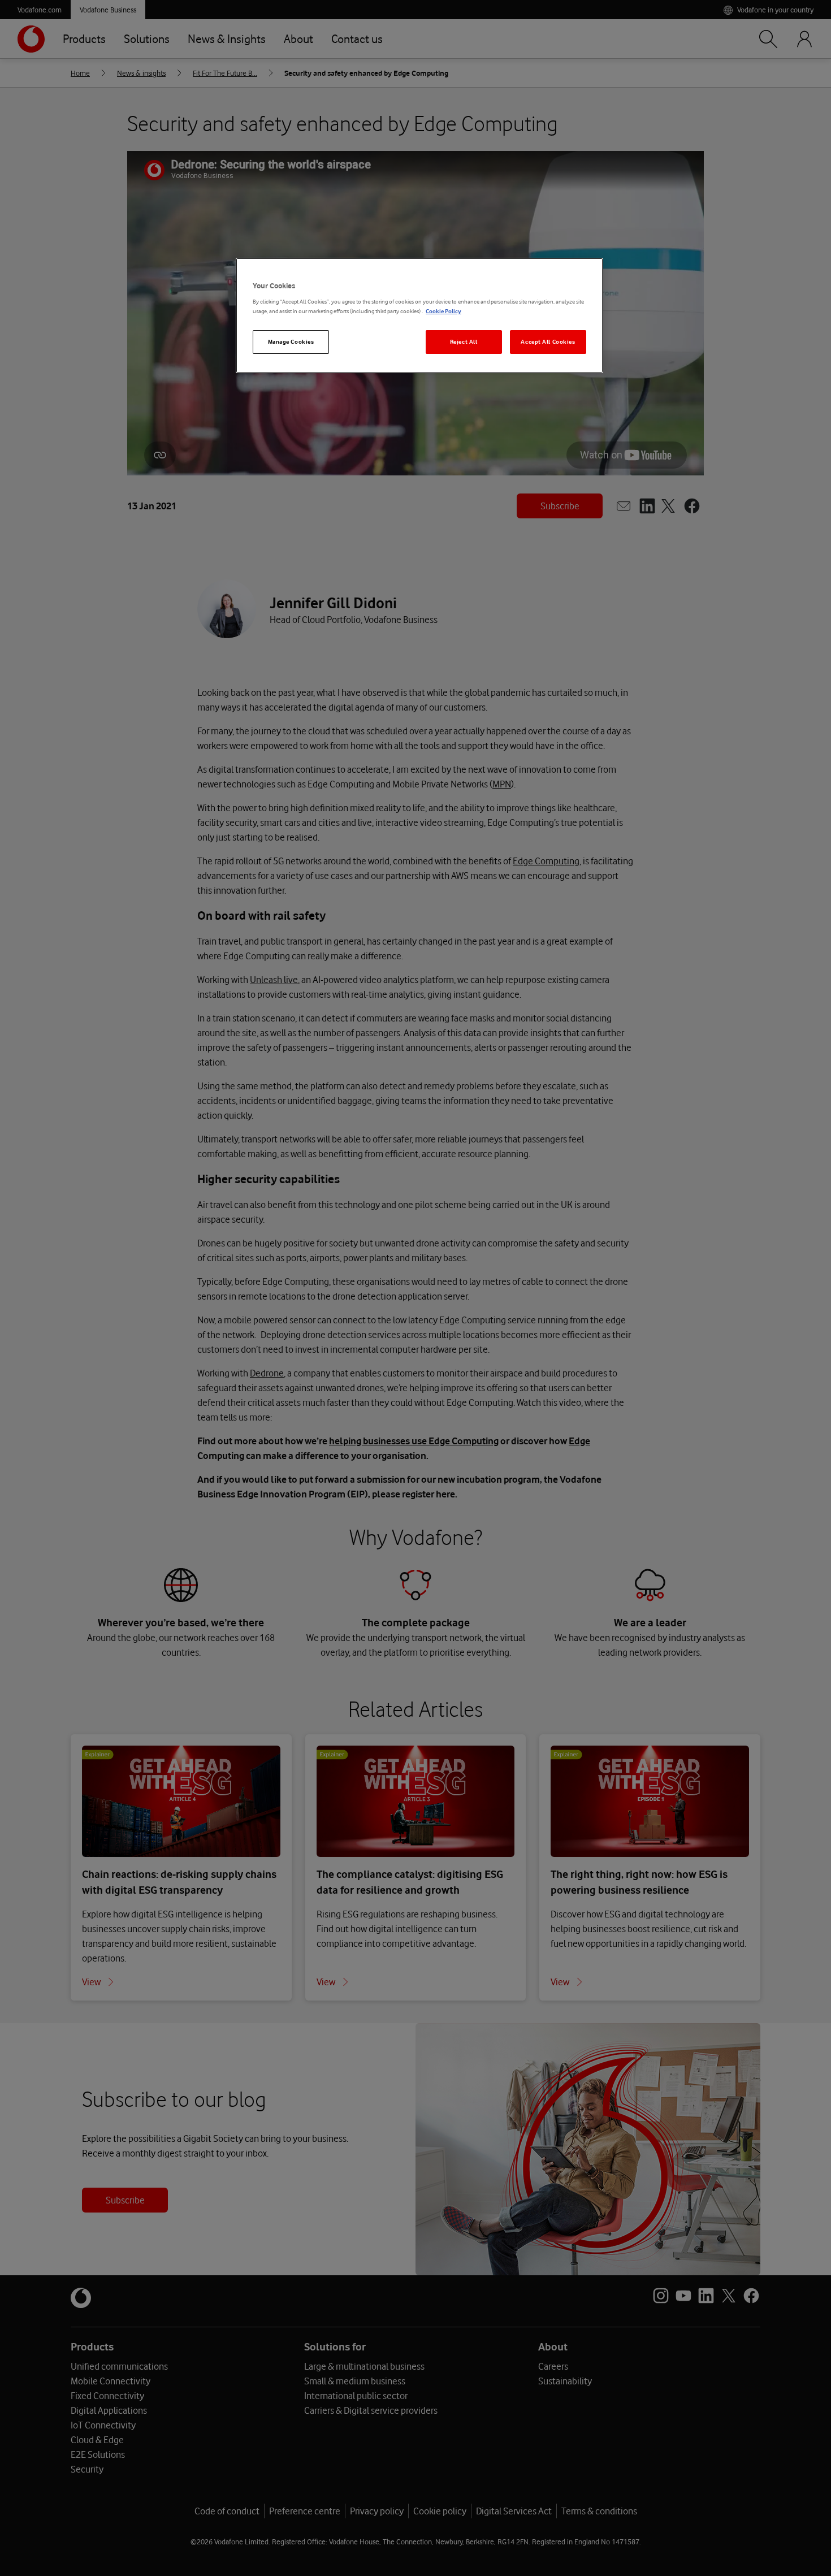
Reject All (464, 342)
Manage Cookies (291, 342)
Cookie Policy (443, 311)
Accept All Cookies (548, 342)
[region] (419, 316)
